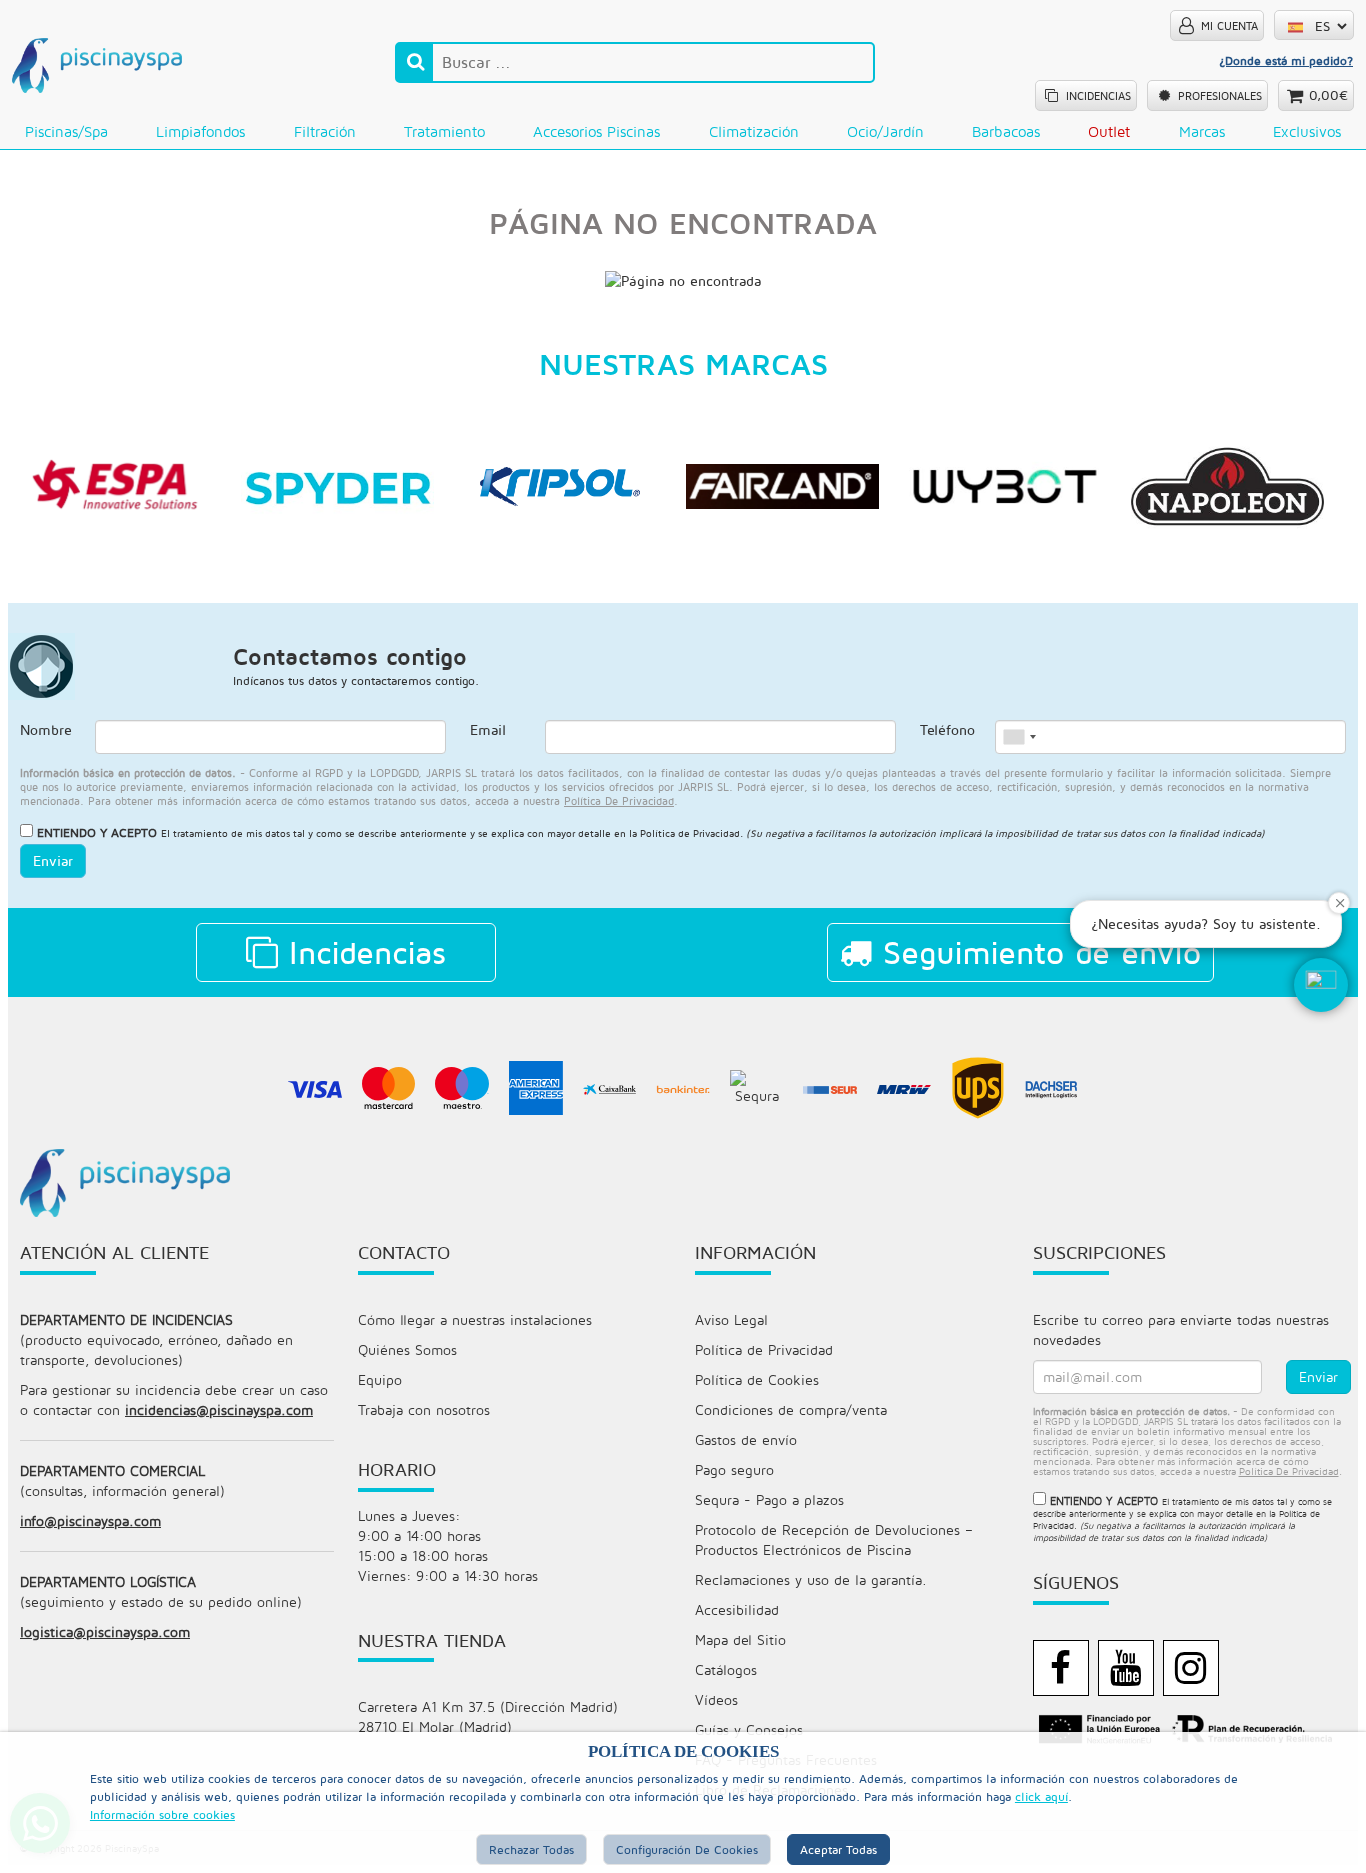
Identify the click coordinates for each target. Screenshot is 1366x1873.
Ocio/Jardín (885, 131)
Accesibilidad (737, 1609)
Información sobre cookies (162, 1814)
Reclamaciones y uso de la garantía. (811, 1579)
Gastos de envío (746, 1439)
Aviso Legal (731, 1319)
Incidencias (362, 952)
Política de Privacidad (690, 833)
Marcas (1202, 131)
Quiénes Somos (407, 1349)
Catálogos (726, 1669)
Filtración (325, 131)
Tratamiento (444, 131)
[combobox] (1019, 737)
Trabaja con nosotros (424, 1409)
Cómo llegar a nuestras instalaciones (475, 1319)
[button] (1321, 985)
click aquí (1041, 1796)
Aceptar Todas (838, 1849)
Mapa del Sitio (740, 1639)
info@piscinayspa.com (90, 1520)
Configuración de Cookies (687, 1849)
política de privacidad (619, 800)
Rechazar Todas (531, 1849)
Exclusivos (1307, 131)
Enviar (53, 860)
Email (488, 729)
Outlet (1109, 131)
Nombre (46, 729)
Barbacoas (1006, 131)
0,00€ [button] (1328, 95)
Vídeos (716, 1699)
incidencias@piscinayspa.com (219, 1409)
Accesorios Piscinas (596, 131)
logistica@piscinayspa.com (105, 1631)
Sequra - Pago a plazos (769, 1499)
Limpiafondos (200, 131)
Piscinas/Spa (66, 131)
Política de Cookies (757, 1379)
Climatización (754, 131)
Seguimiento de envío (1036, 952)
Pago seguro (734, 1469)
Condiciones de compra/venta (791, 1409)
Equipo (380, 1379)
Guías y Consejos (749, 1729)
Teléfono (947, 729)
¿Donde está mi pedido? (1286, 60)
